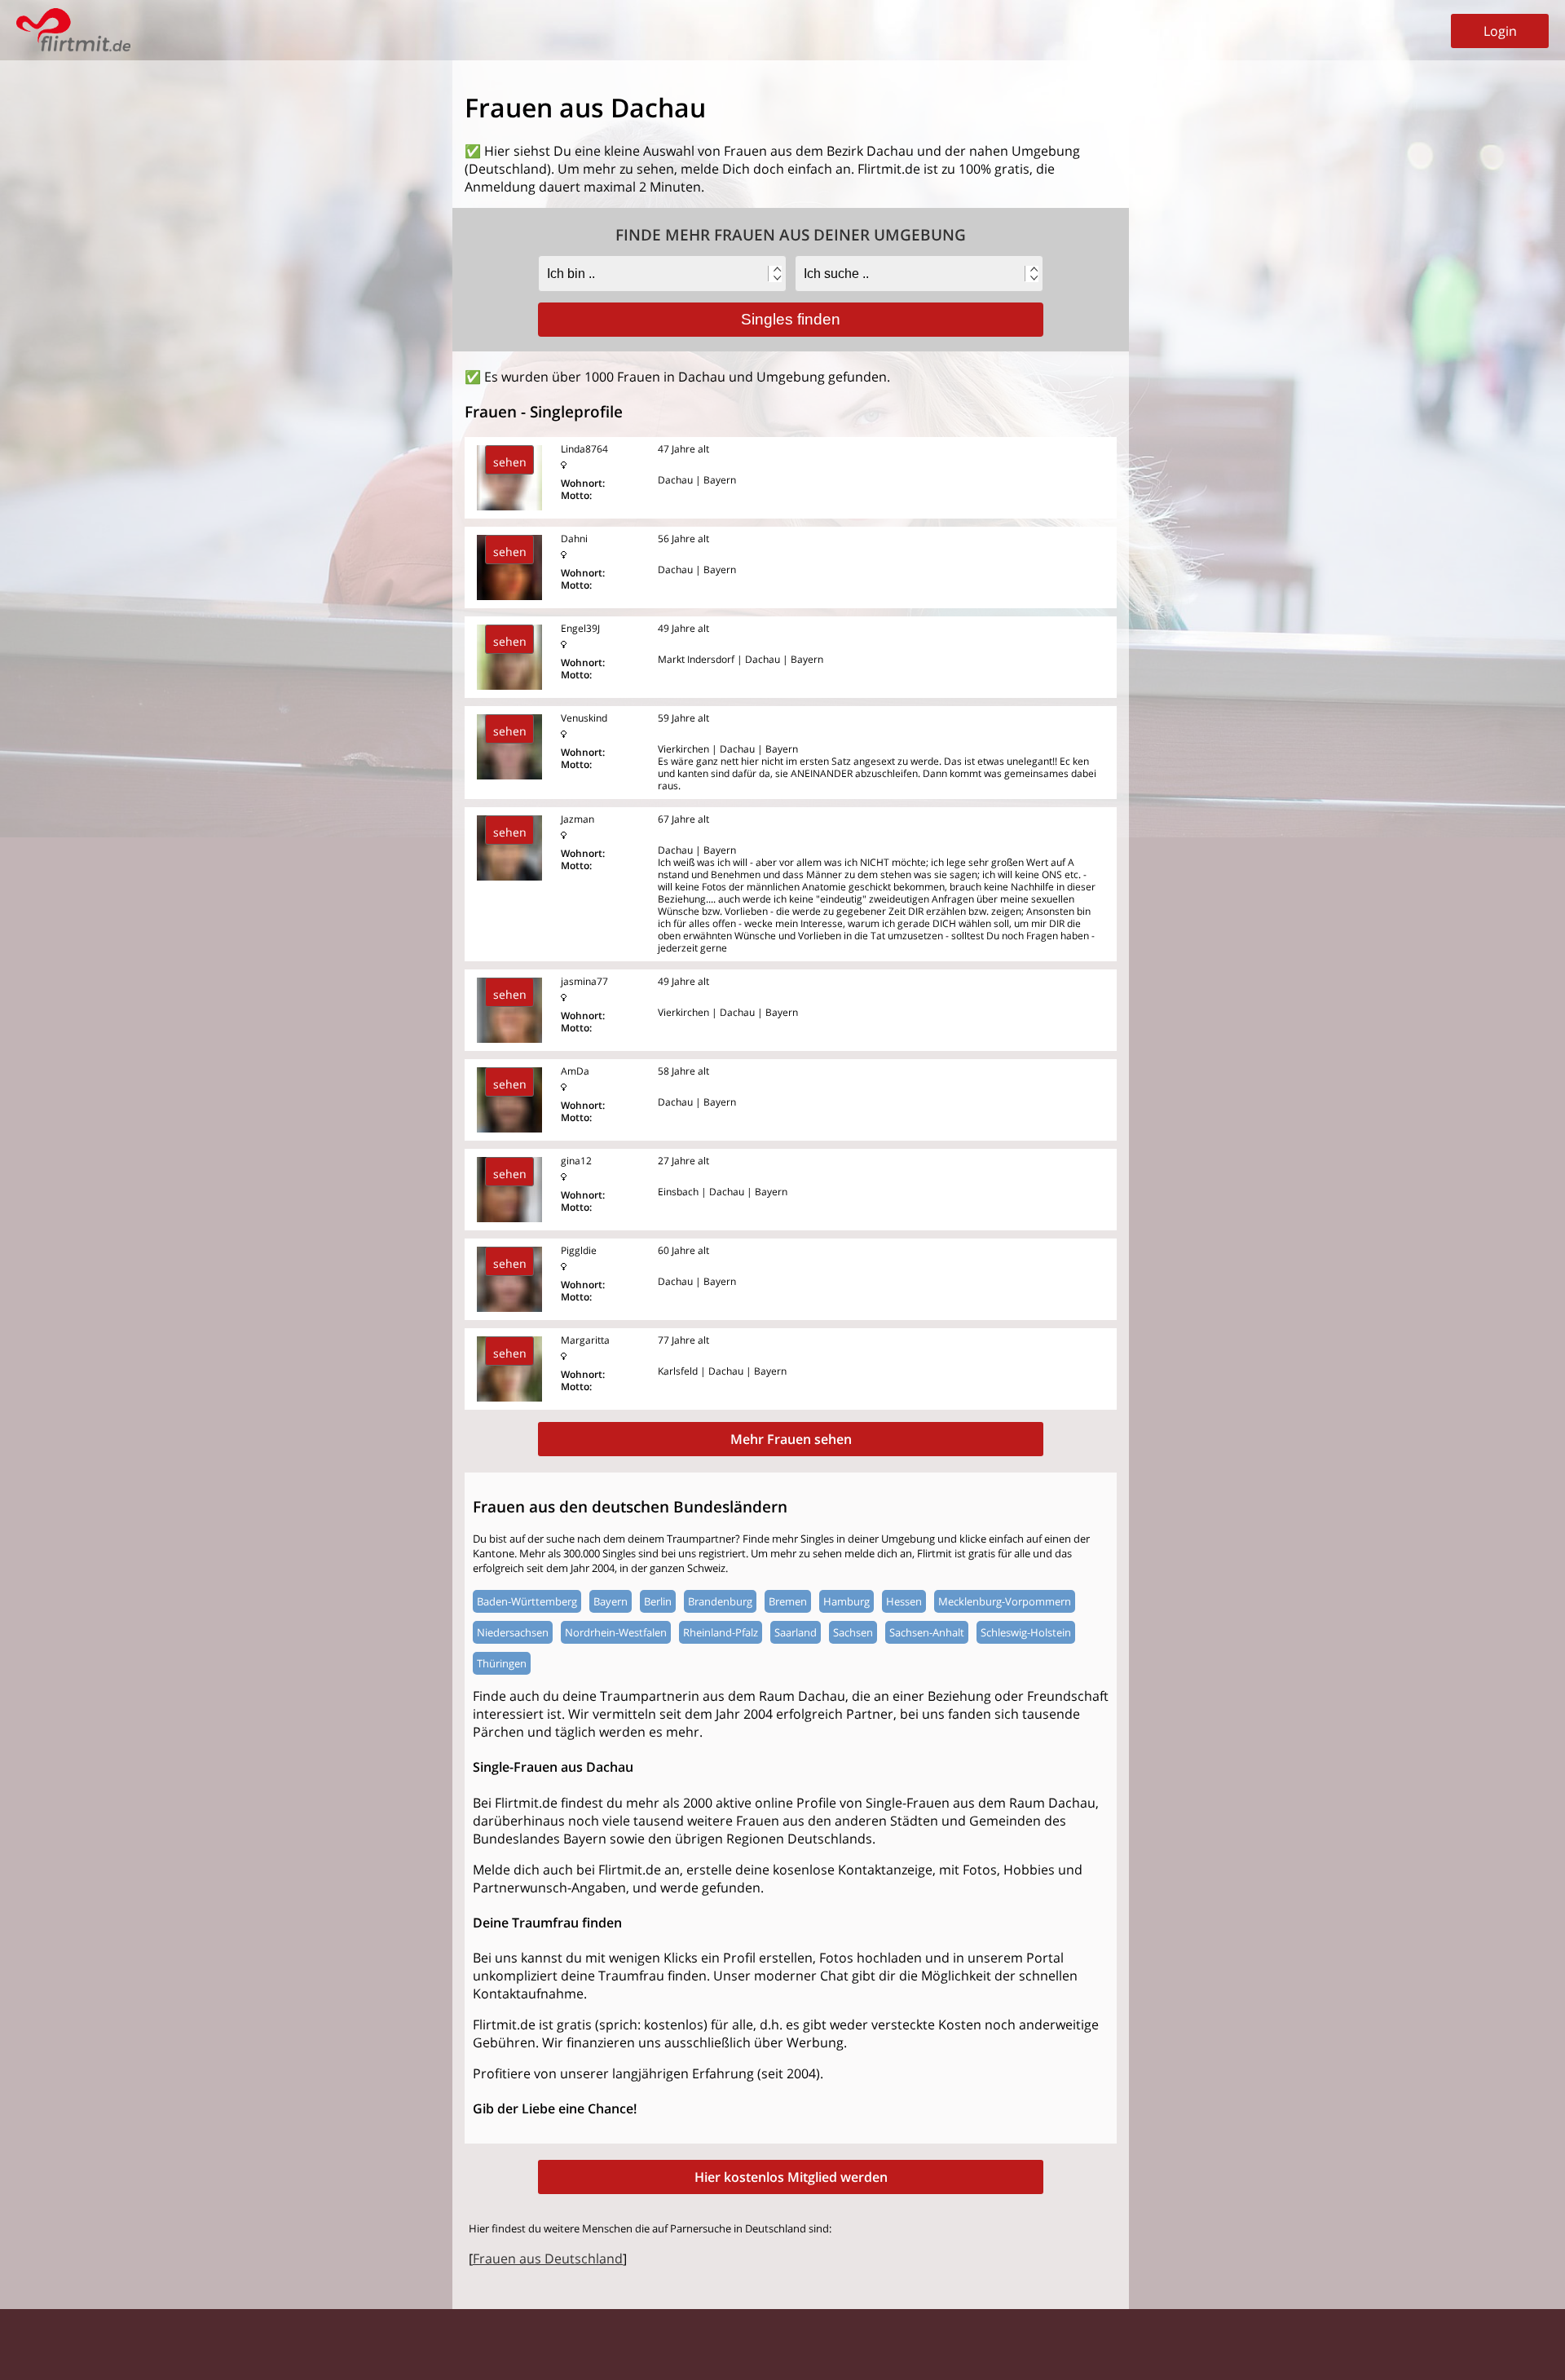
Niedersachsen (513, 1632)
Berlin (658, 1601)
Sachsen (853, 1632)
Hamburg (846, 1601)
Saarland (796, 1632)
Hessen (904, 1601)
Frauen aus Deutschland (548, 2259)
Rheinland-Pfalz (721, 1632)
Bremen (788, 1601)
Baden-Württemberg (527, 1601)
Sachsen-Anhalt (927, 1632)
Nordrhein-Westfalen (616, 1632)
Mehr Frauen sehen (791, 1439)
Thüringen (502, 1663)
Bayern (611, 1601)
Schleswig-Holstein (1026, 1632)
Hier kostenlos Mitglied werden (791, 2177)
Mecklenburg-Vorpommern (1005, 1601)
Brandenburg (720, 1601)
